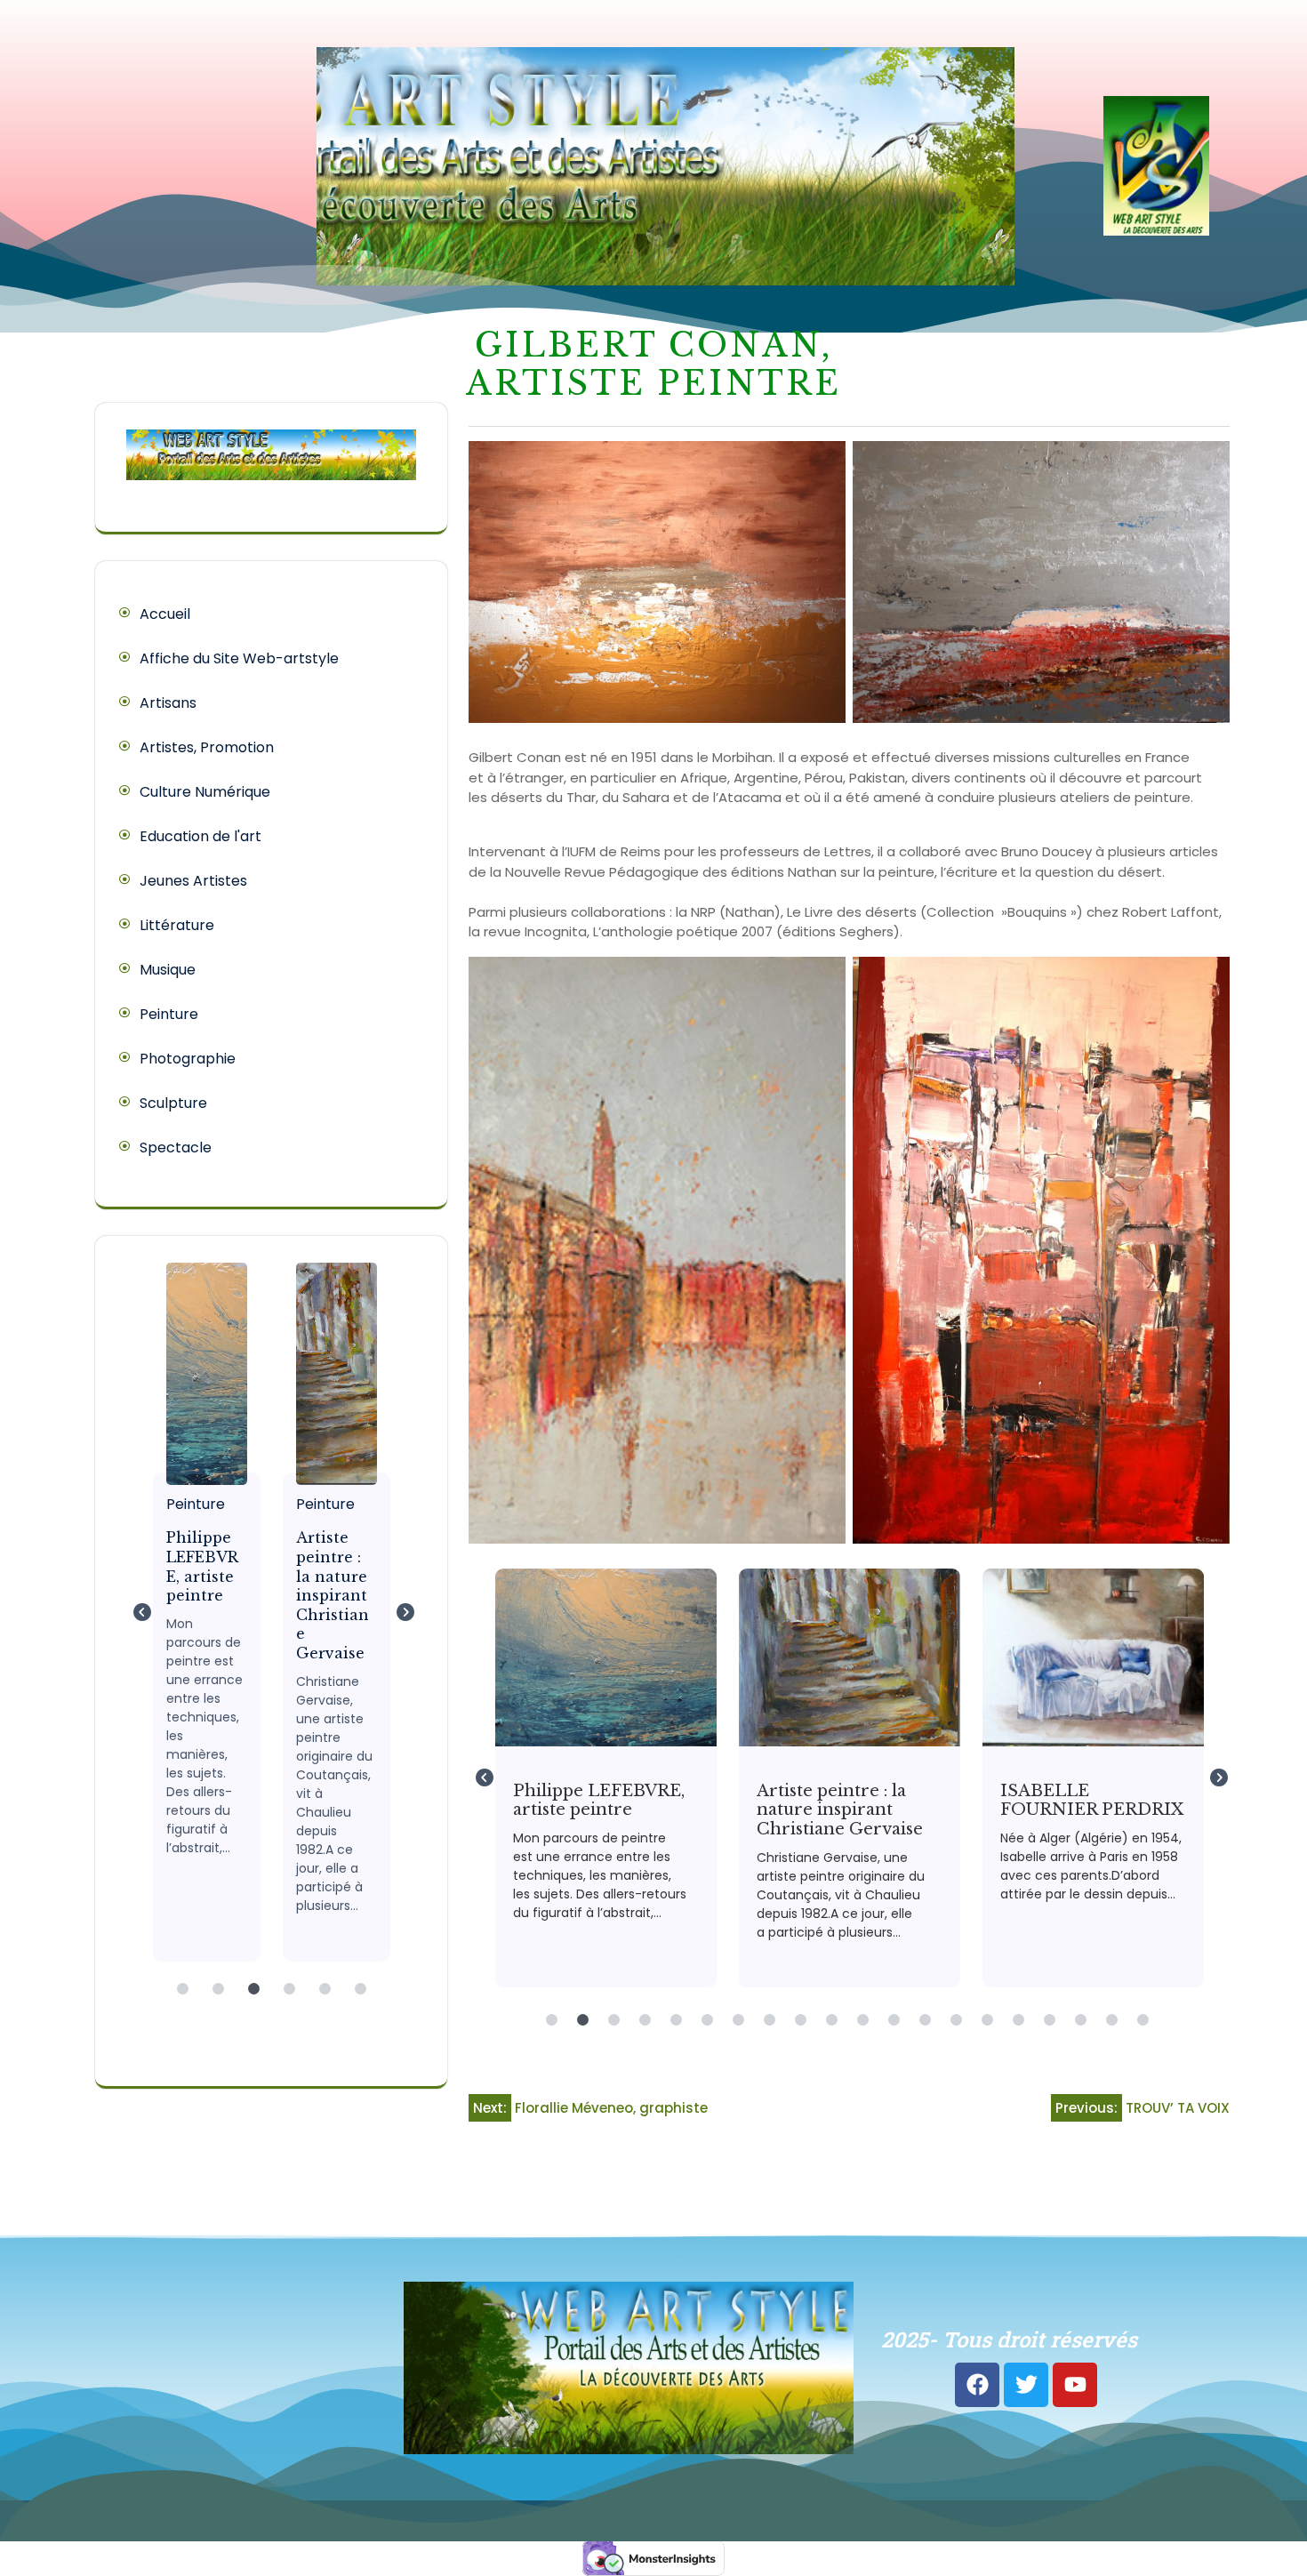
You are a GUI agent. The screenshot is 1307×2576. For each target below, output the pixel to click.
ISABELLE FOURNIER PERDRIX (1092, 1657)
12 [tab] (894, 2020)
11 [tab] (862, 2020)
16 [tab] (1018, 2020)
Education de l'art (200, 836)
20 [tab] (1143, 2020)
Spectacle (176, 1148)
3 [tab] (258, 1998)
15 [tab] (987, 2020)
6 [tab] (365, 1998)
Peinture (169, 1014)
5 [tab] (329, 1998)
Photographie (188, 1059)
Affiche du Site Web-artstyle (239, 658)
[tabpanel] (187, 1612)
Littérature (177, 925)
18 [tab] (1080, 2020)
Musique (168, 970)
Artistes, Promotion (207, 747)
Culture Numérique (205, 792)
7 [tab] (738, 2020)
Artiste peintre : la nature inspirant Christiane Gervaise (316, 1373)
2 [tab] (222, 1998)
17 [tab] (1049, 2020)
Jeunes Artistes (193, 881)
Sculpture (173, 1103)
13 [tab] (925, 2020)
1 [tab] (187, 1998)
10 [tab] (831, 2020)
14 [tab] (956, 2020)
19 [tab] (1111, 2020)
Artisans (168, 703)
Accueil (165, 614)
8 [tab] (769, 2020)
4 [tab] (293, 1998)
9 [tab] (800, 2020)
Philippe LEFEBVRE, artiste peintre (186, 1373)
